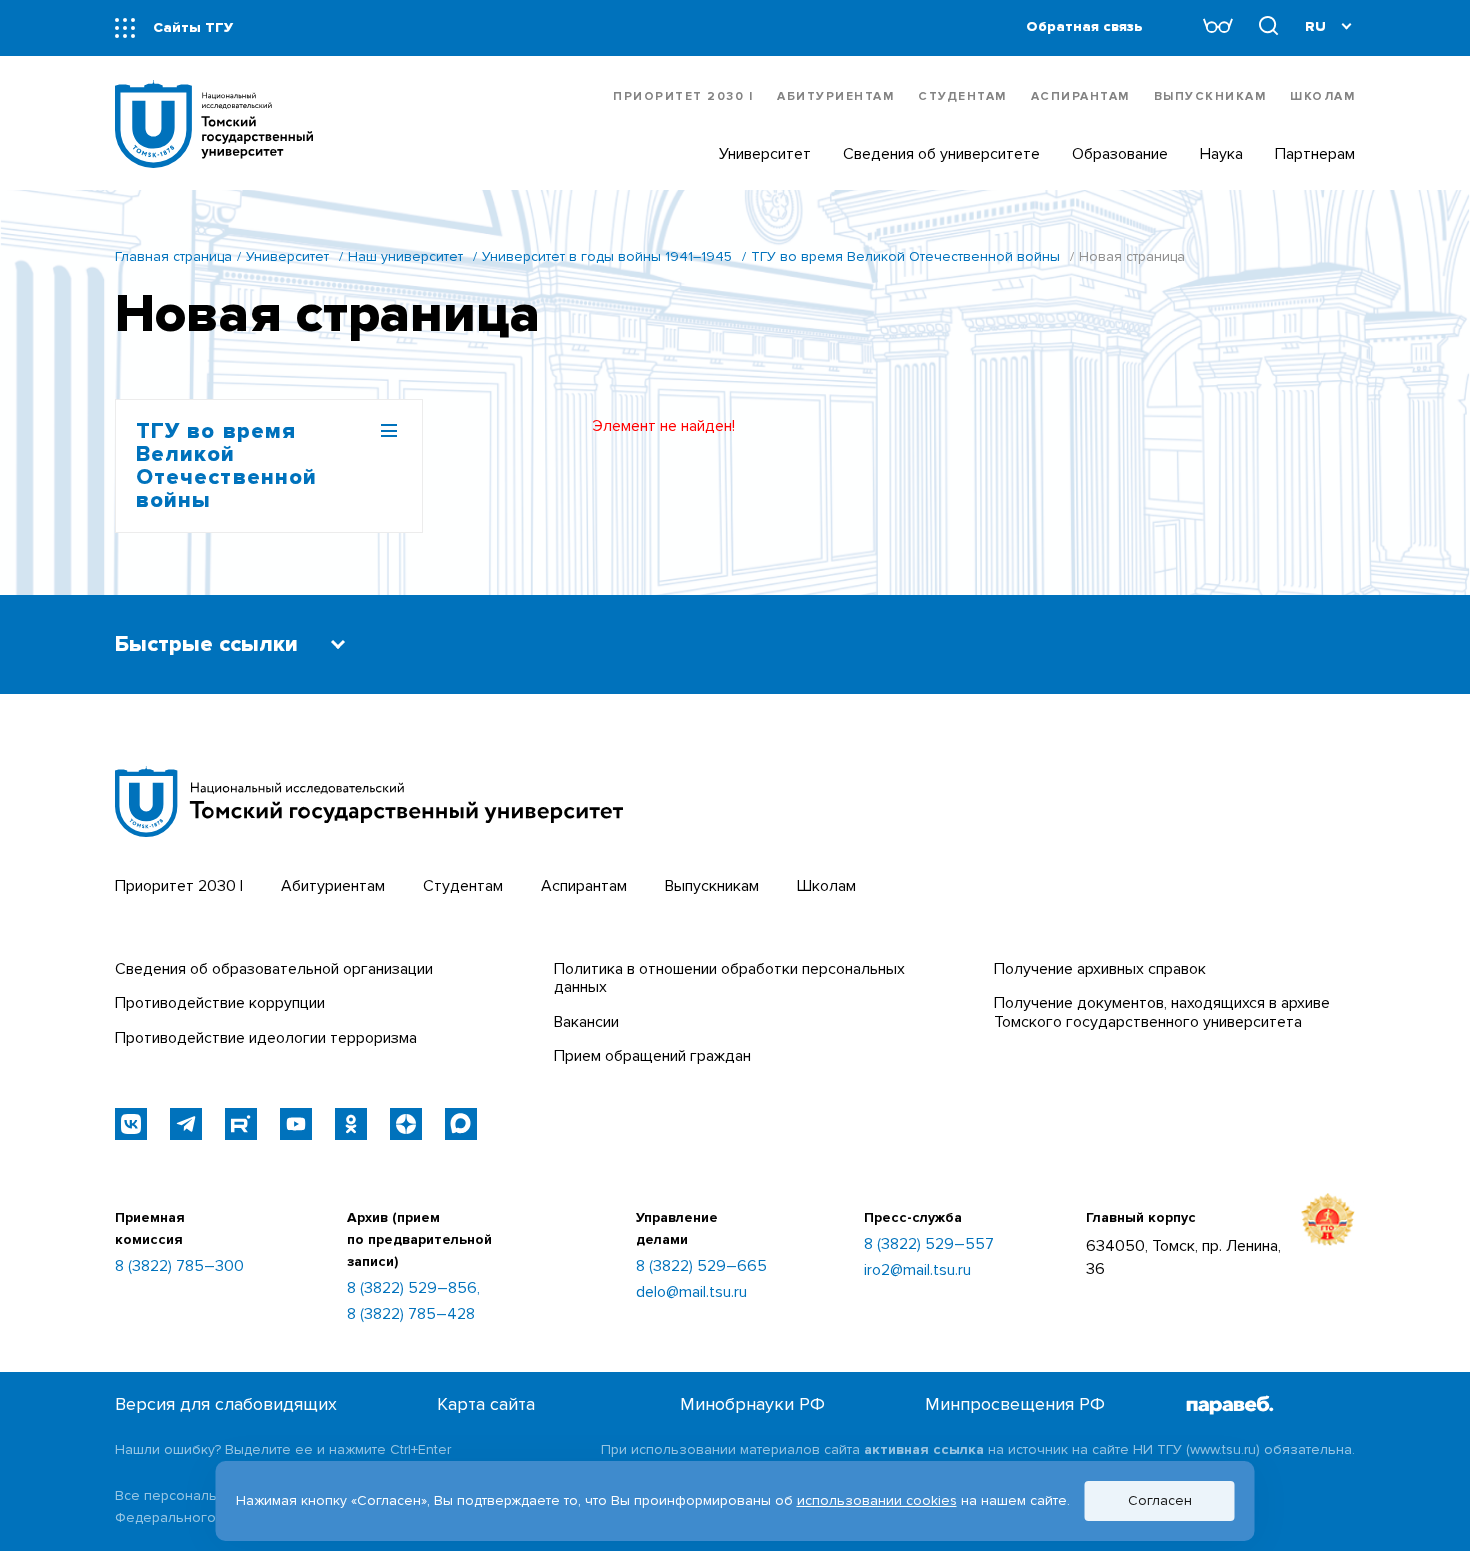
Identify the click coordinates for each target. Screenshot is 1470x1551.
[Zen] (406, 1124)
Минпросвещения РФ (1015, 1404)
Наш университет (405, 256)
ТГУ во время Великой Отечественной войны (905, 256)
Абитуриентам (835, 96)
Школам (1322, 96)
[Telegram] (186, 1124)
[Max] (461, 1124)
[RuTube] (241, 1124)
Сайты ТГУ (193, 27)
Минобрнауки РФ (752, 1404)
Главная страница (173, 256)
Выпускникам (1210, 96)
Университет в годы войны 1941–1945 (607, 256)
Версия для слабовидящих (226, 1404)
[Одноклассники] (351, 1124)
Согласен (1160, 1500)
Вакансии (586, 1022)
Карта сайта (486, 1404)
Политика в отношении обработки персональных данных (729, 978)
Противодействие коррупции (220, 1003)
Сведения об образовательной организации (274, 969)
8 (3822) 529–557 (929, 1244)
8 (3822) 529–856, (413, 1288)
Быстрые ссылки (206, 644)
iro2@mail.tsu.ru (917, 1270)
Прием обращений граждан (652, 1056)
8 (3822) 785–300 (179, 1266)
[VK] (131, 1124)
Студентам (962, 96)
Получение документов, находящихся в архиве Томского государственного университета (1162, 1012)
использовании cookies (877, 1500)
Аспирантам (1080, 96)
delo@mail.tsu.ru (691, 1292)
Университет (287, 256)
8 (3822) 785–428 (411, 1314)
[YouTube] (296, 1124)
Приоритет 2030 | (683, 96)
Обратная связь (1084, 26)
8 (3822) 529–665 (701, 1266)
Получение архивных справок (1100, 969)
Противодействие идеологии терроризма (266, 1038)
